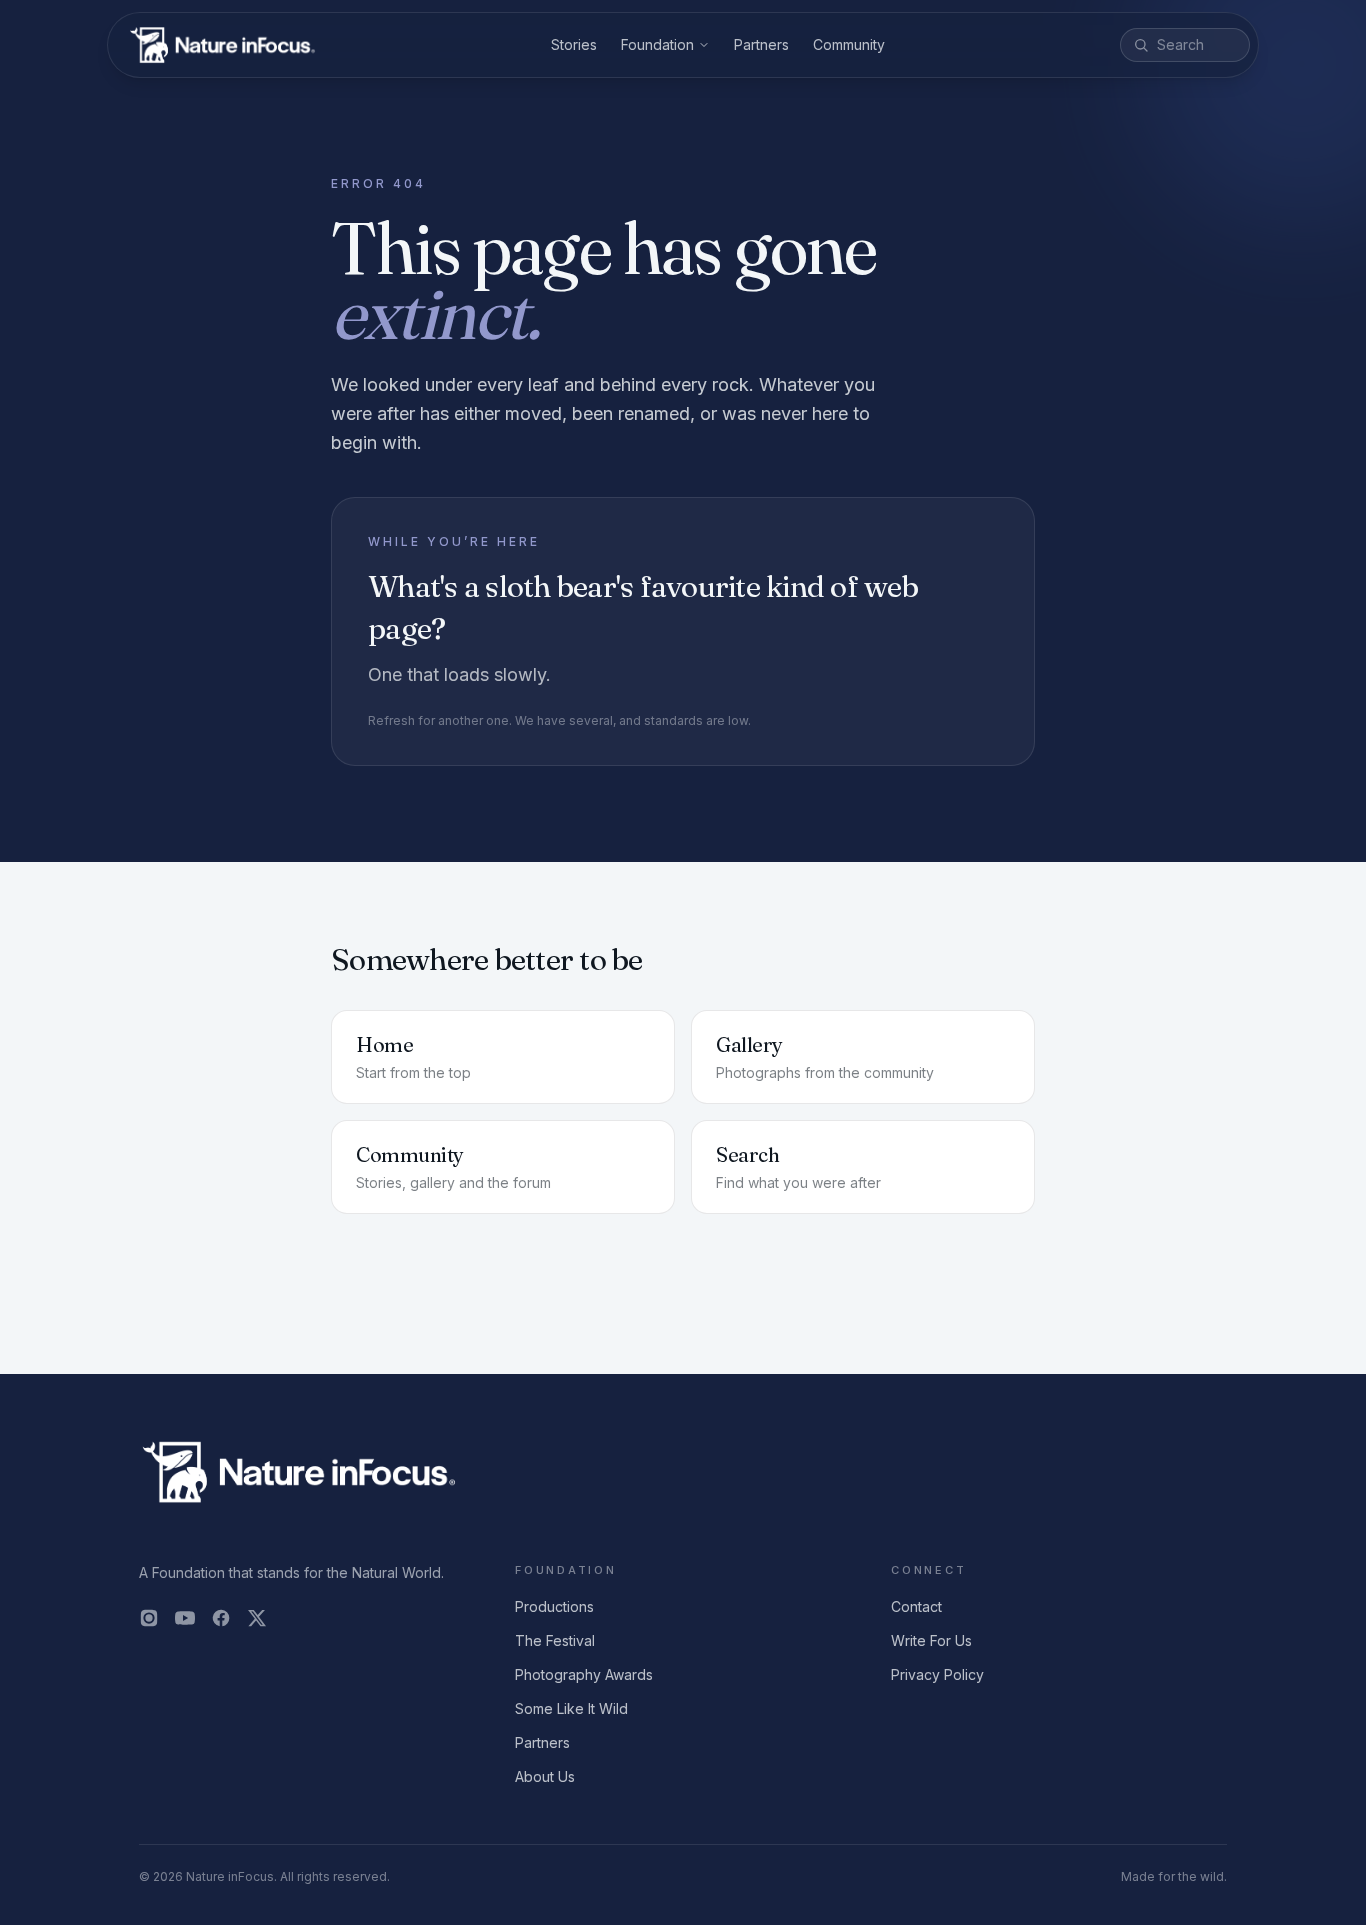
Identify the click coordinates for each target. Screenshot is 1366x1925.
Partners (761, 44)
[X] (257, 1618)
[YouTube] (185, 1618)
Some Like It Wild (571, 1708)
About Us (545, 1776)
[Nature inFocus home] (222, 45)
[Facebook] (221, 1618)
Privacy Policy (937, 1674)
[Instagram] (149, 1618)
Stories (574, 44)
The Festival (555, 1640)
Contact (916, 1606)
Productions (554, 1606)
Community (849, 44)
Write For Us (931, 1640)
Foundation (657, 44)
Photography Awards (584, 1674)
